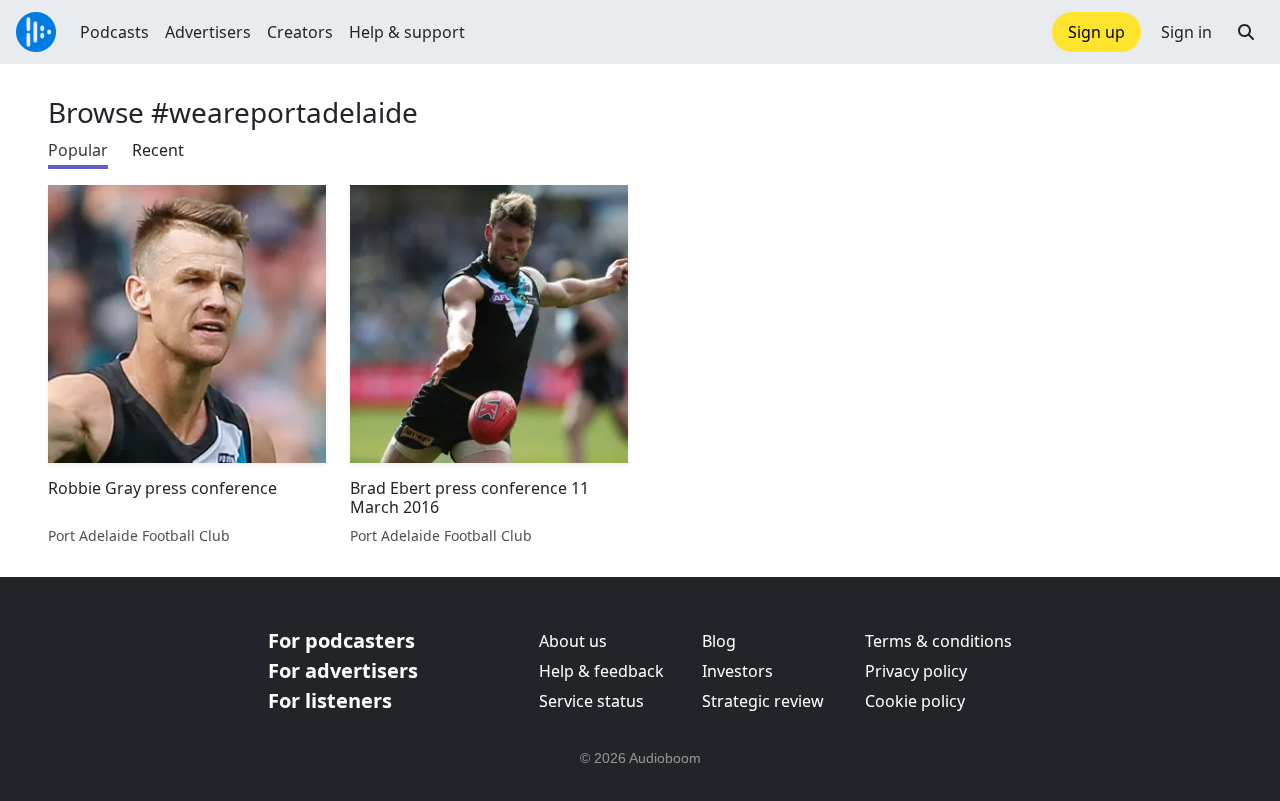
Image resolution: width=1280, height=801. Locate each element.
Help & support (407, 32)
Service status (591, 701)
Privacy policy (916, 671)
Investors (737, 671)
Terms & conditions (938, 641)
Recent (158, 150)
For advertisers (343, 670)
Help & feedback (601, 671)
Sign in (1186, 32)
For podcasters (341, 640)
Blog (719, 641)
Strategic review (763, 701)
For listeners (330, 700)
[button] (1246, 32)
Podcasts (114, 32)
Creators (300, 32)
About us (573, 641)
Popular (78, 150)
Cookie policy (915, 701)
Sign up (1096, 32)
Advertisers (208, 32)
